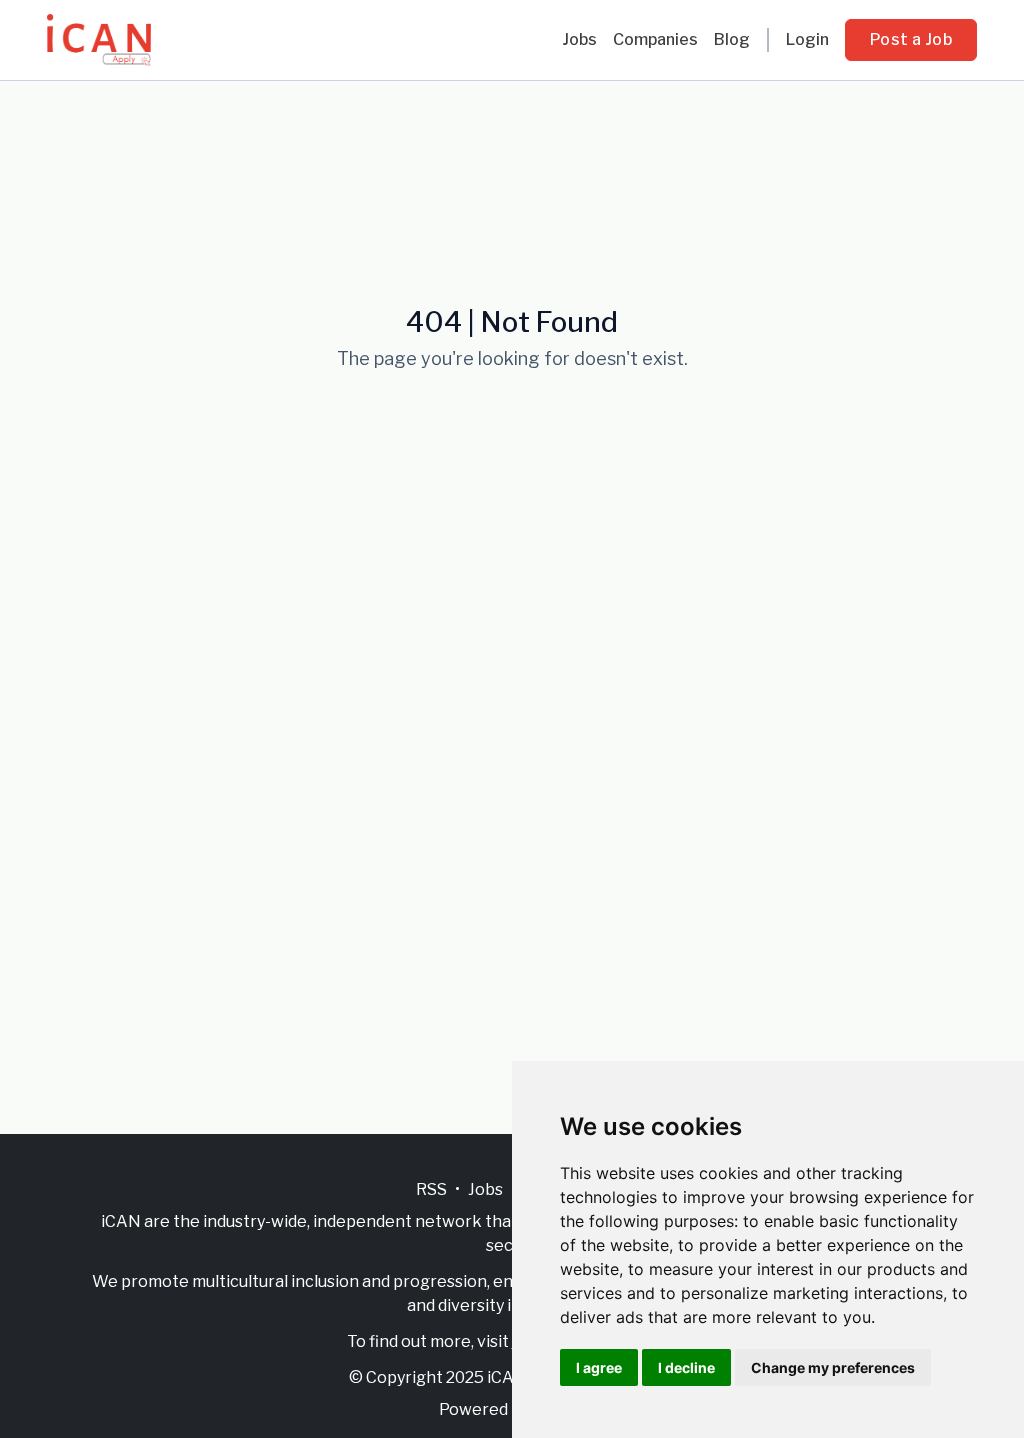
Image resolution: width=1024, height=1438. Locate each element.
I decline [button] (686, 1367)
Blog (732, 39)
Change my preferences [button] (833, 1367)
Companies (655, 39)
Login (807, 39)
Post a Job (911, 39)
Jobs (579, 39)
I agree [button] (599, 1367)
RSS (431, 1189)
